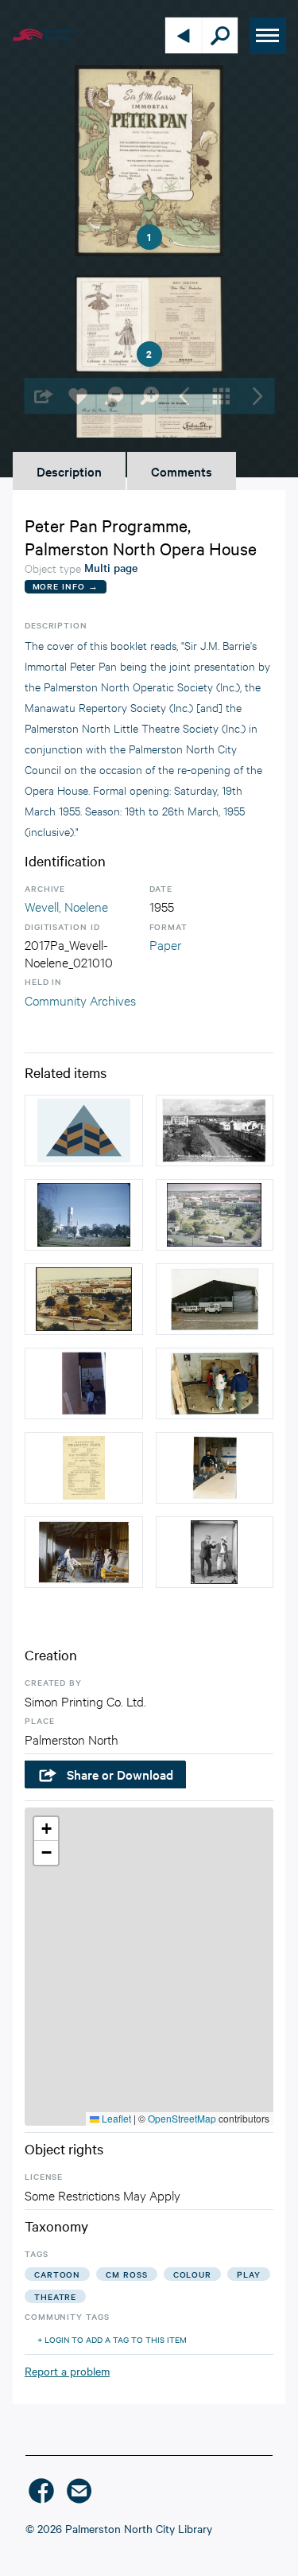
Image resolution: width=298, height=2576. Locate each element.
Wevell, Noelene (66, 906)
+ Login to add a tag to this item (112, 2339)
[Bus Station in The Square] (84, 1299)
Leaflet (115, 2118)
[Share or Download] (42, 396)
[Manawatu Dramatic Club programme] (84, 1468)
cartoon (57, 2274)
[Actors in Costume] (215, 1552)
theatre (55, 2296)
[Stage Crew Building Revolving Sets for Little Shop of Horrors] (215, 1383)
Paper (165, 944)
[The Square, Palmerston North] (84, 1215)
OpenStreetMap (182, 2118)
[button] (46, 1829)
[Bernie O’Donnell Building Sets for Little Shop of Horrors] (215, 1468)
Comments (182, 471)
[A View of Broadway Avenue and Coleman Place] (215, 1130)
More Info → (66, 586)
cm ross (126, 2274)
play (249, 2274)
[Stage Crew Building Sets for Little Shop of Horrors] (84, 1383)
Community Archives (80, 1000)
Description (69, 471)
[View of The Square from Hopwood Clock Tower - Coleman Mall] (215, 1215)
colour (192, 2274)
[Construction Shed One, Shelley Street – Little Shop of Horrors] (215, 1299)
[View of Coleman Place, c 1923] (84, 1130)
